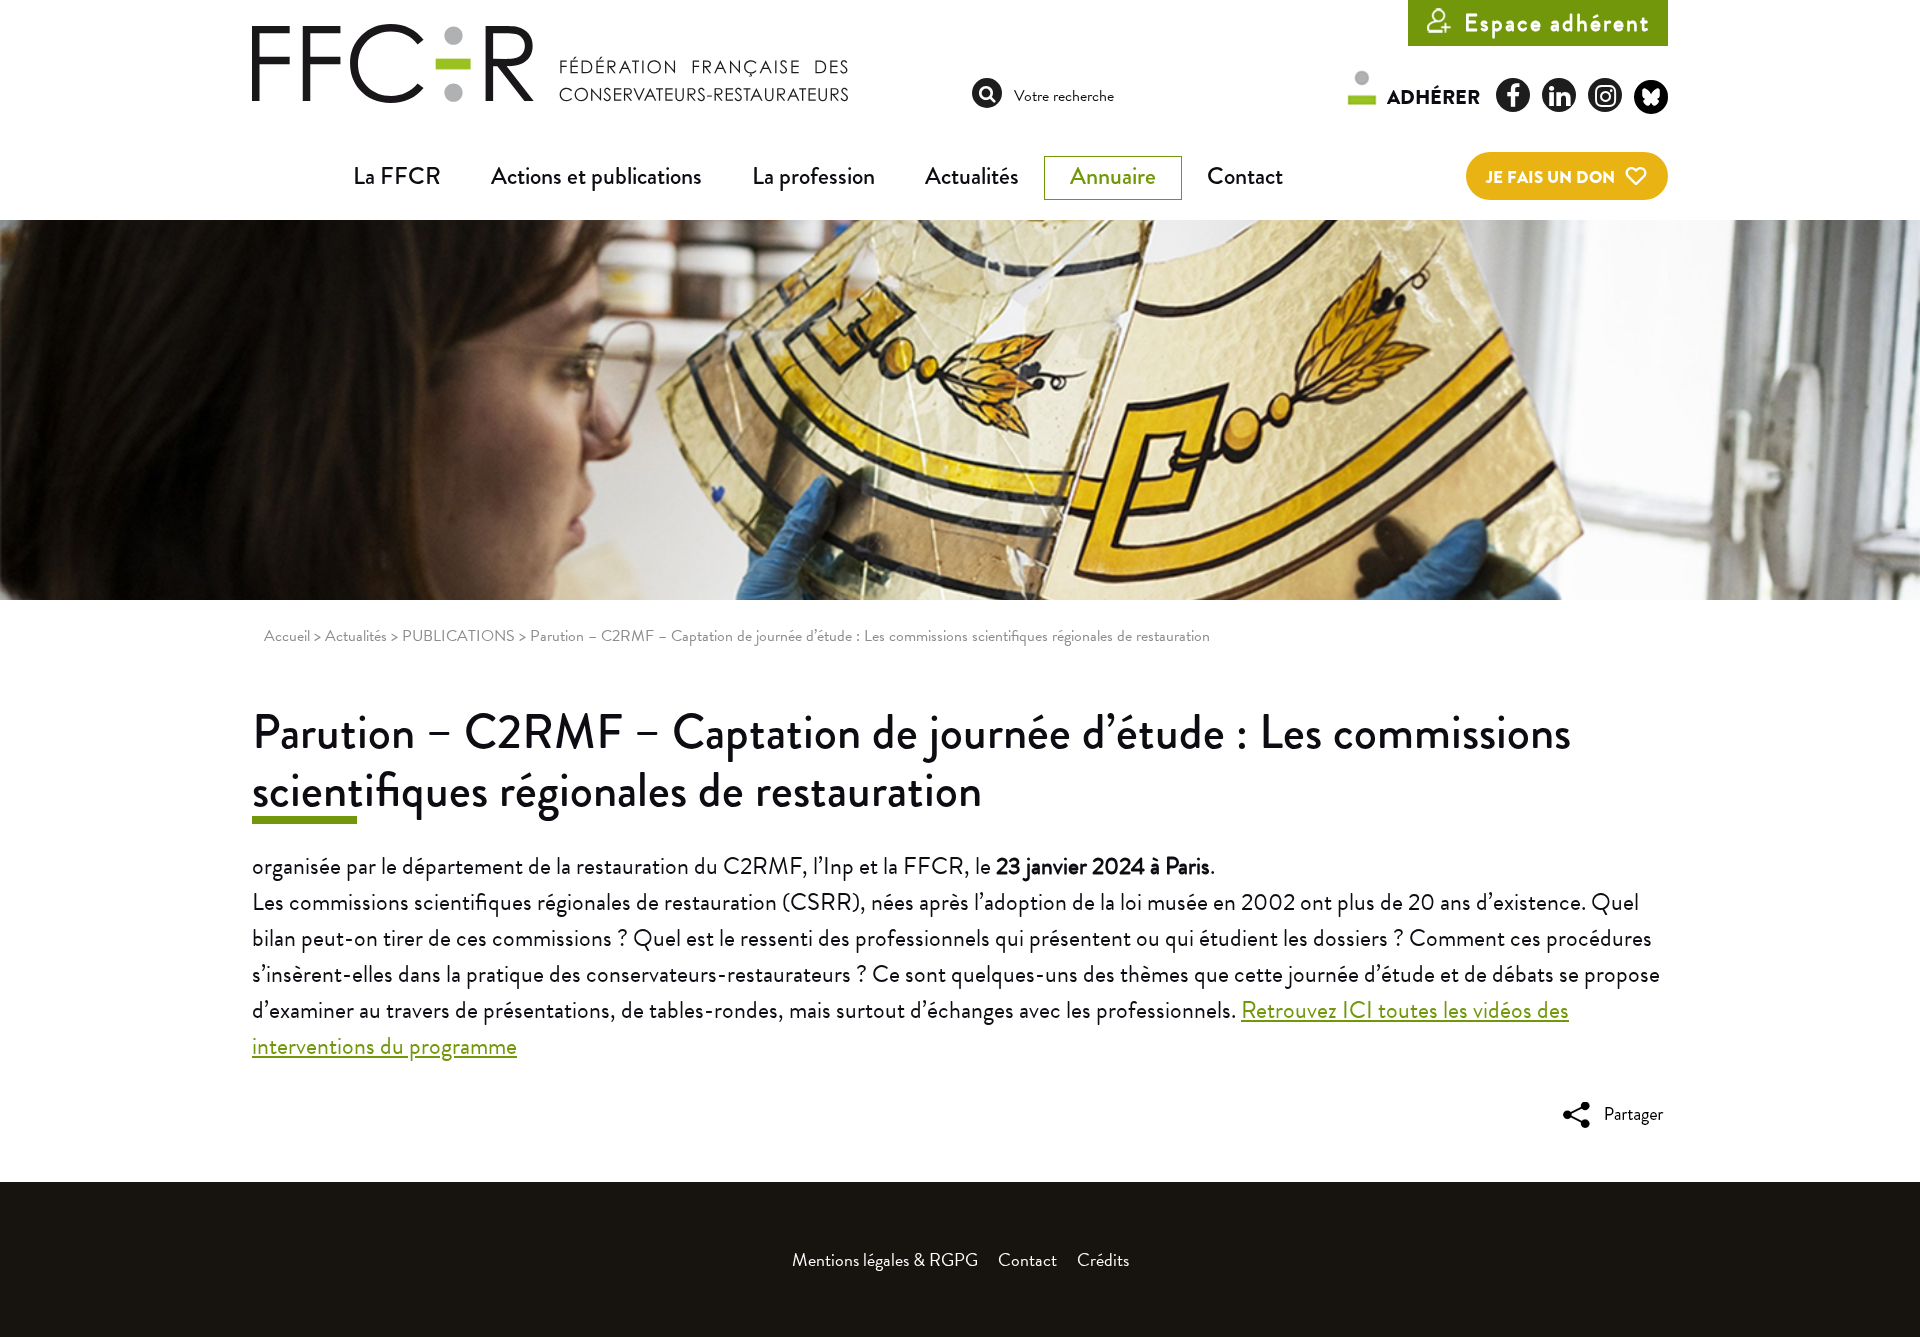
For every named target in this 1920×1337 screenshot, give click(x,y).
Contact (1245, 176)
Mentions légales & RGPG (885, 1259)
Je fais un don (1550, 177)
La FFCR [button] (397, 176)
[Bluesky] (1651, 100)
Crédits (1103, 1259)
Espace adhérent (1557, 23)
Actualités (972, 176)
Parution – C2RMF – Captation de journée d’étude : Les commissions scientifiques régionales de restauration (911, 761)
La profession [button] (813, 176)
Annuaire (1113, 176)
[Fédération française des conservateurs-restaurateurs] (550, 62)
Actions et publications (596, 176)
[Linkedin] (1559, 95)
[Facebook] (1513, 95)
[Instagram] (1605, 95)
